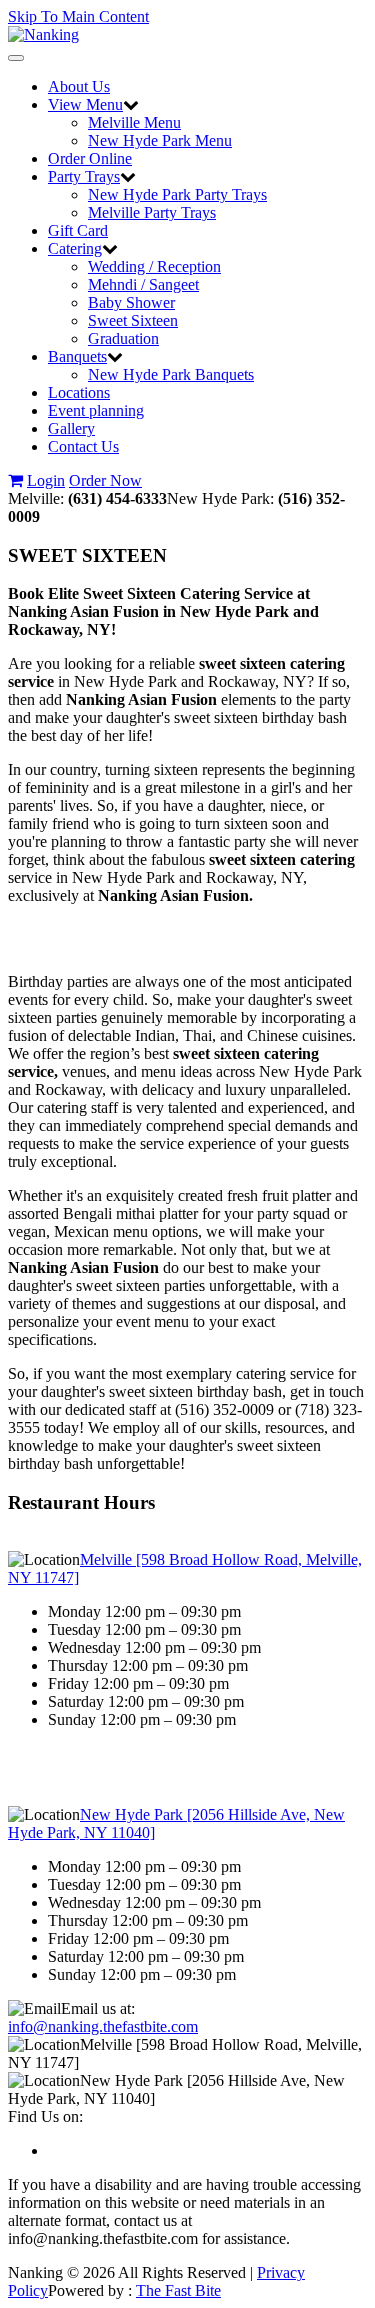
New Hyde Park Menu (160, 140)
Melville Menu (134, 122)
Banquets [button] (77, 356)
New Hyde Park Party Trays (177, 194)
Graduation (123, 338)
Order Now (105, 480)
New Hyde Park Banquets (171, 374)
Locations (79, 392)
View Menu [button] (85, 104)
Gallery (71, 428)
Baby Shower (131, 302)
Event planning (96, 410)
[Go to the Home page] (43, 34)
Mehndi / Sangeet (143, 284)
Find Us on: (45, 2116)
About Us (79, 86)
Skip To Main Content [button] (78, 16)
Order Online (90, 158)
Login (46, 480)
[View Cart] (15, 480)
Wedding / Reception (154, 266)
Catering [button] (75, 248)
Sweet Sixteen (133, 320)
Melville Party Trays (152, 212)
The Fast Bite (178, 2290)
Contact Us (83, 446)
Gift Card (78, 230)
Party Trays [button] (84, 176)
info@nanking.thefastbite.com (103, 2026)
